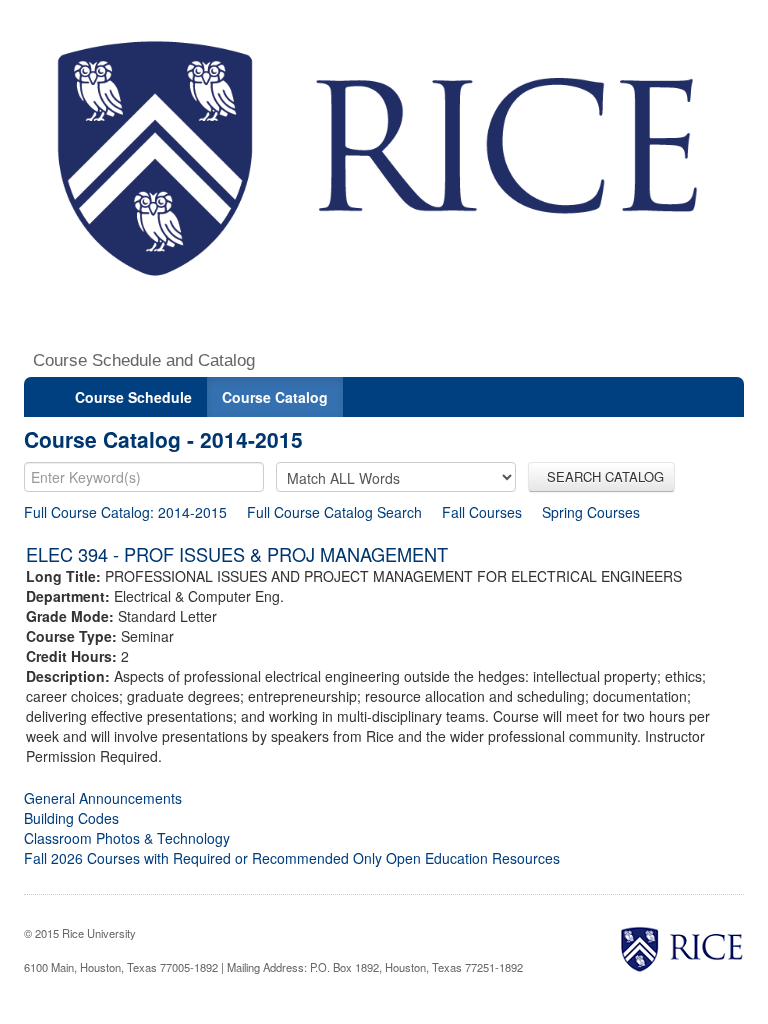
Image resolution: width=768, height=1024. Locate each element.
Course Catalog (275, 397)
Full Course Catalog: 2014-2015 (125, 512)
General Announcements (103, 798)
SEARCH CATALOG (601, 476)
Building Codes (71, 818)
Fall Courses (482, 512)
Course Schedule (133, 397)
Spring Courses (591, 512)
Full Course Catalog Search (334, 512)
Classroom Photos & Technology (127, 838)
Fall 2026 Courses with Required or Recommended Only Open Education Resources (292, 858)
